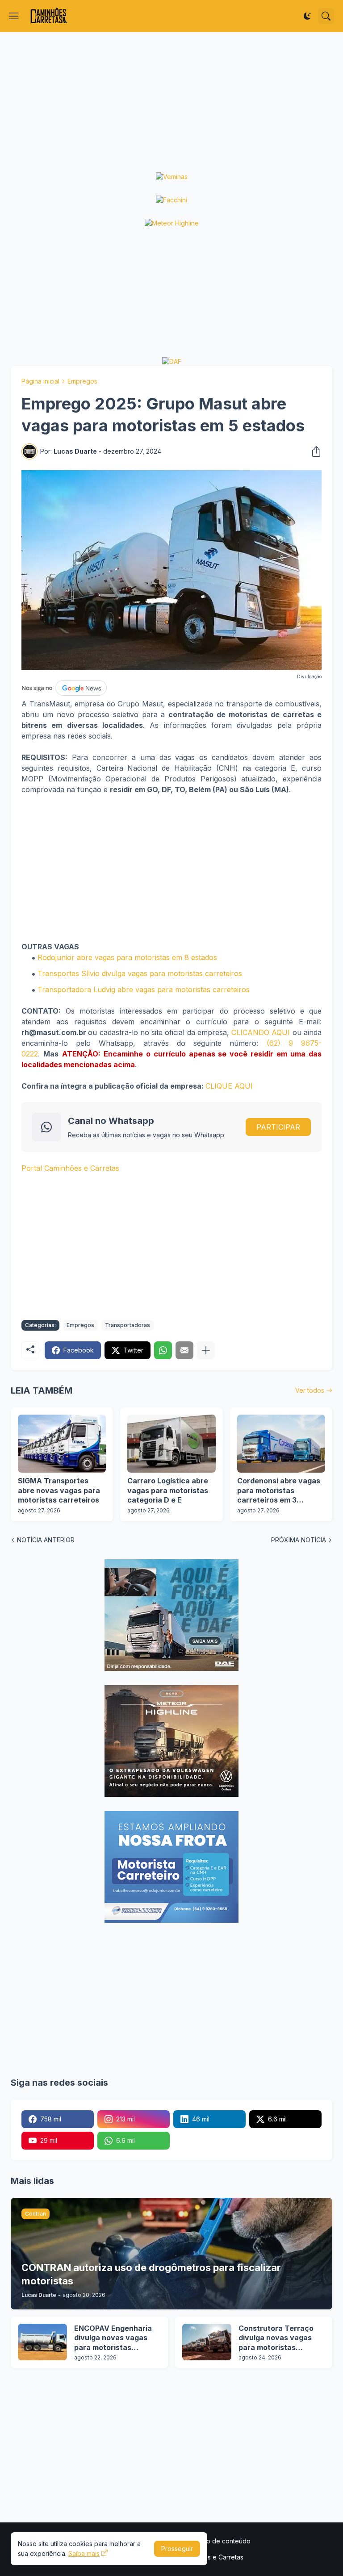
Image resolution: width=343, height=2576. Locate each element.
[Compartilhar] (314, 451)
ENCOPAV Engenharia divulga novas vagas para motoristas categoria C (113, 2338)
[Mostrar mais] (206, 1350)
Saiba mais (84, 2553)
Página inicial (40, 381)
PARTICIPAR (278, 1127)
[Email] (184, 1350)
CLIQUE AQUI (229, 1086)
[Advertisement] (171, 102)
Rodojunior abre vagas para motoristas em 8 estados (127, 957)
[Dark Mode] (307, 16)
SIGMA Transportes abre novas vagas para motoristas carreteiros (59, 1490)
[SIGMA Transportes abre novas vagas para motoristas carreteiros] (62, 1444)
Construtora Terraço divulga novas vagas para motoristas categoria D (276, 2338)
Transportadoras (128, 1325)
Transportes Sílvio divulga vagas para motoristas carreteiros (140, 973)
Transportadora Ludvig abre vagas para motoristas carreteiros (144, 989)
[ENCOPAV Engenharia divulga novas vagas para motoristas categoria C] (42, 2342)
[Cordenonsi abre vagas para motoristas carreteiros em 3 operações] (281, 1444)
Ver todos (310, 1390)
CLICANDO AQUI (261, 1032)
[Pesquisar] (326, 16)
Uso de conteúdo (225, 2541)
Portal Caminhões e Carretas (70, 1168)
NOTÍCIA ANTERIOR (46, 1540)
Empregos (82, 381)
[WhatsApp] (163, 1350)
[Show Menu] (14, 16)
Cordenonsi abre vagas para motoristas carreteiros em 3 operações (279, 1491)
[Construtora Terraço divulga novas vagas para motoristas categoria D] (207, 2342)
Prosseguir (177, 2549)
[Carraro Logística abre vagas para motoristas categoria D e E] (171, 1444)
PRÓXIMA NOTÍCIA (299, 1540)
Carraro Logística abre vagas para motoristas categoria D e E (168, 1490)
